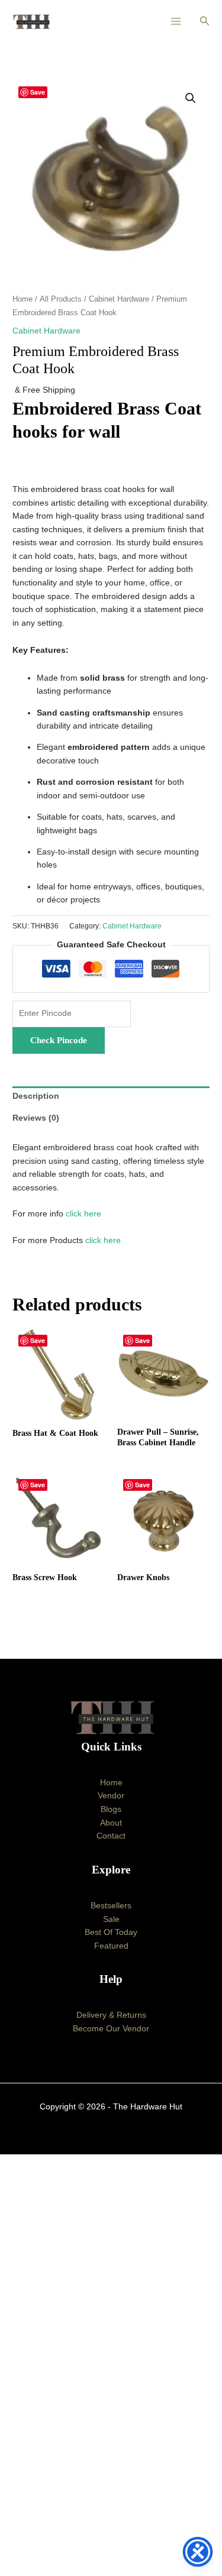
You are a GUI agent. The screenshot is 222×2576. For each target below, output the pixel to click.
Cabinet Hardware (119, 299)
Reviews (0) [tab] (36, 1118)
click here (83, 1214)
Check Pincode (59, 1040)
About (111, 1823)
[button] (205, 21)
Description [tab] (36, 1096)
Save (38, 92)
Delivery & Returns (111, 2015)
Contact (111, 1836)
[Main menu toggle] (176, 22)
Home (22, 299)
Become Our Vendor (111, 2029)
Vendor (111, 1796)
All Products (61, 299)
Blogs (111, 1809)
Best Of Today (111, 1932)
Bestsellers (111, 1906)
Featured (111, 1946)
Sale (111, 1919)
